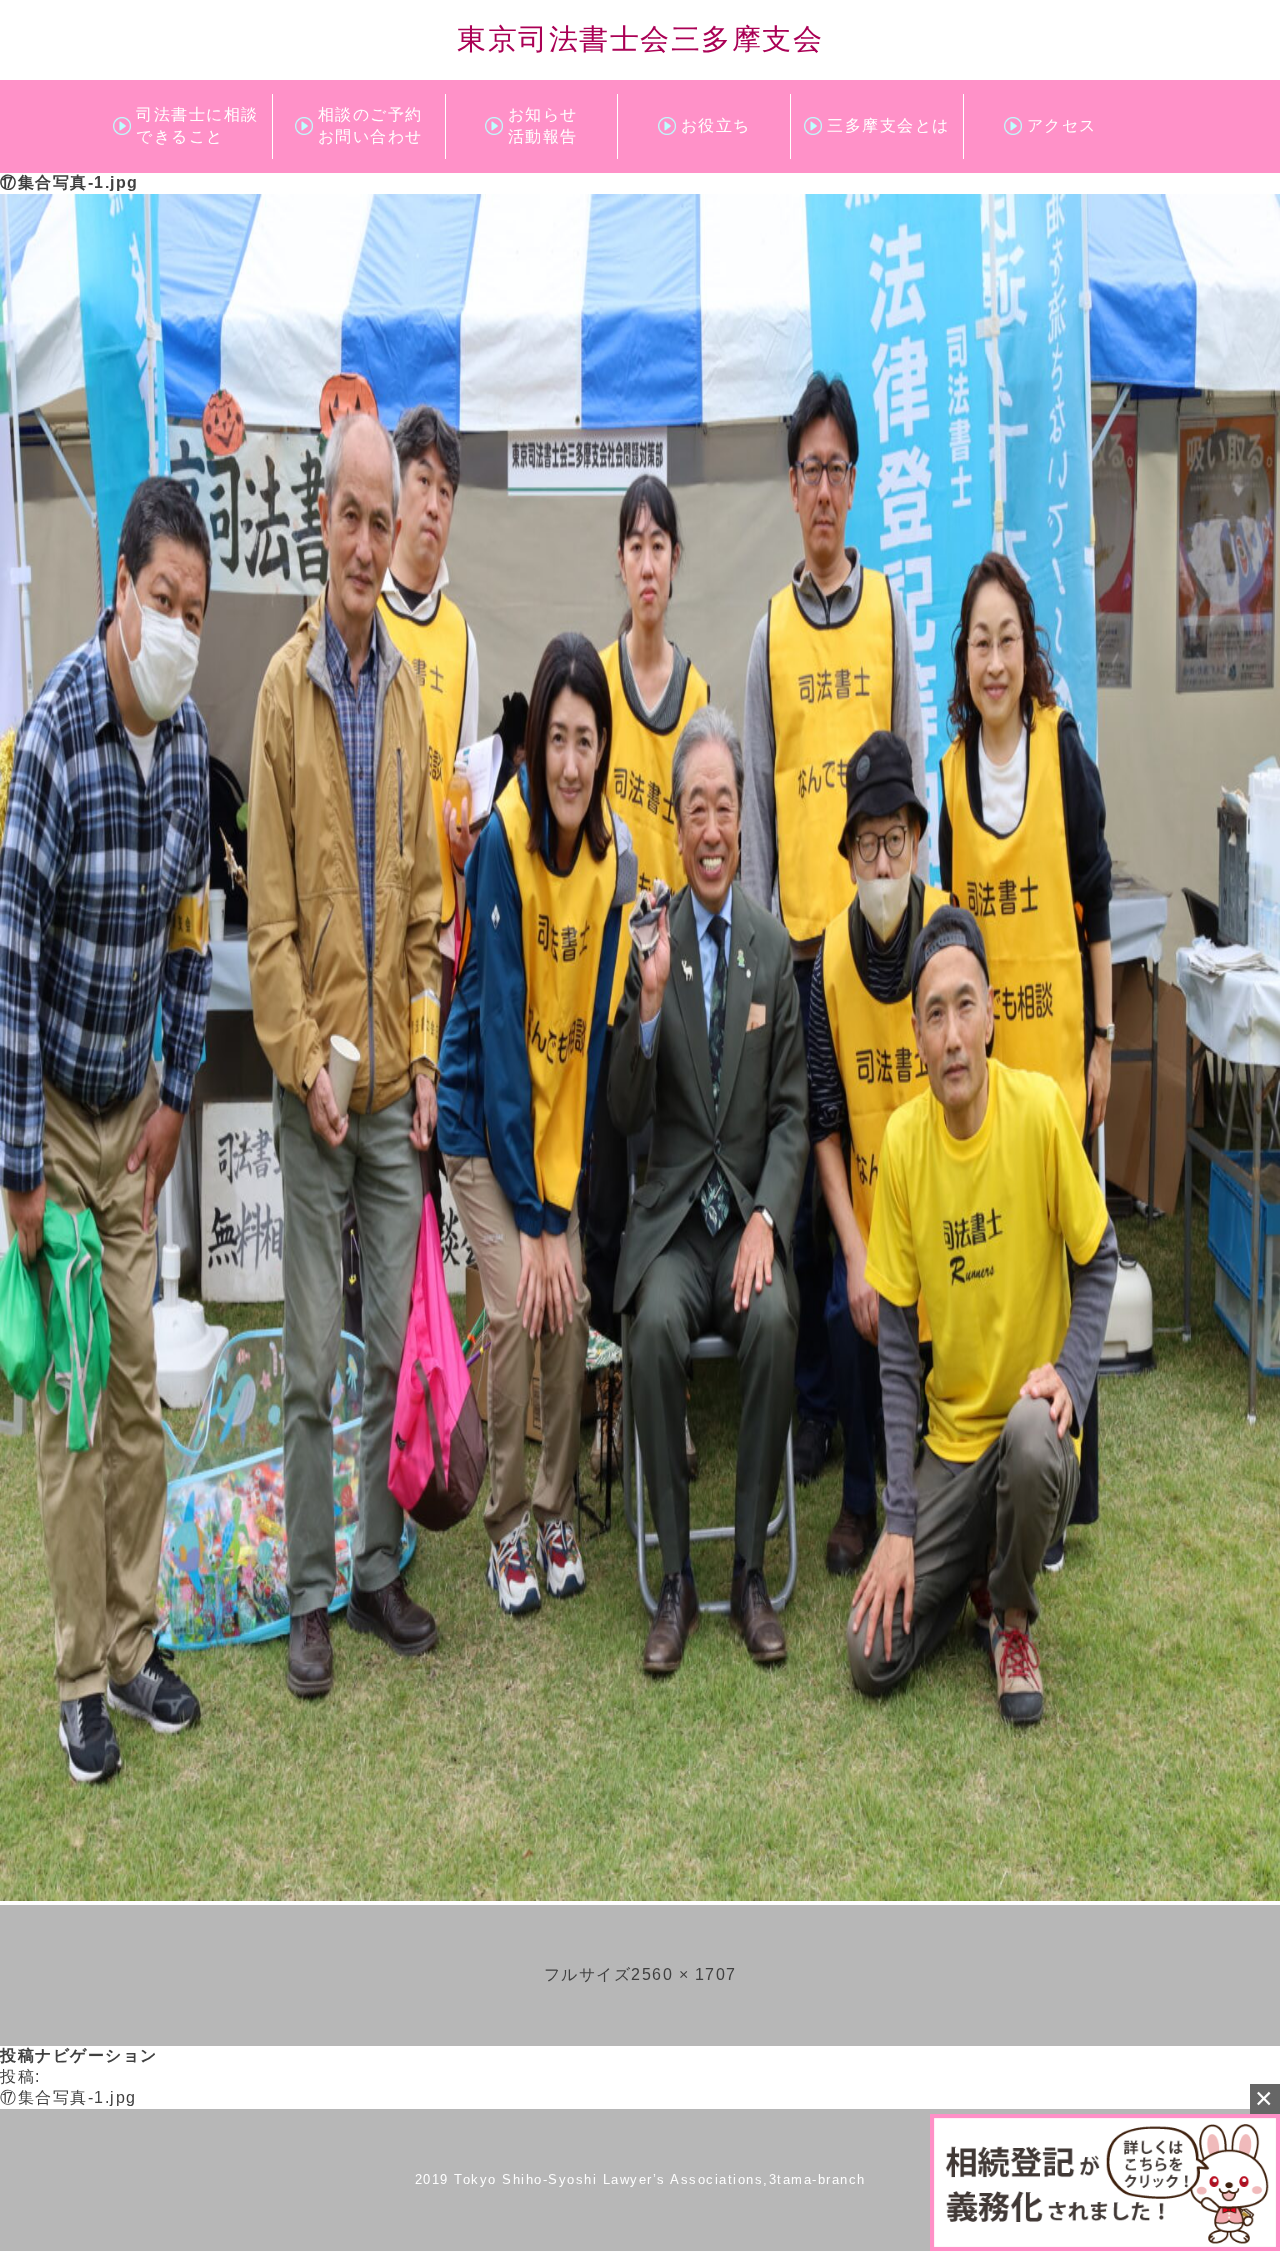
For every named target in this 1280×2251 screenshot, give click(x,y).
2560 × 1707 (684, 1974)
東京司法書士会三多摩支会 (640, 39)
